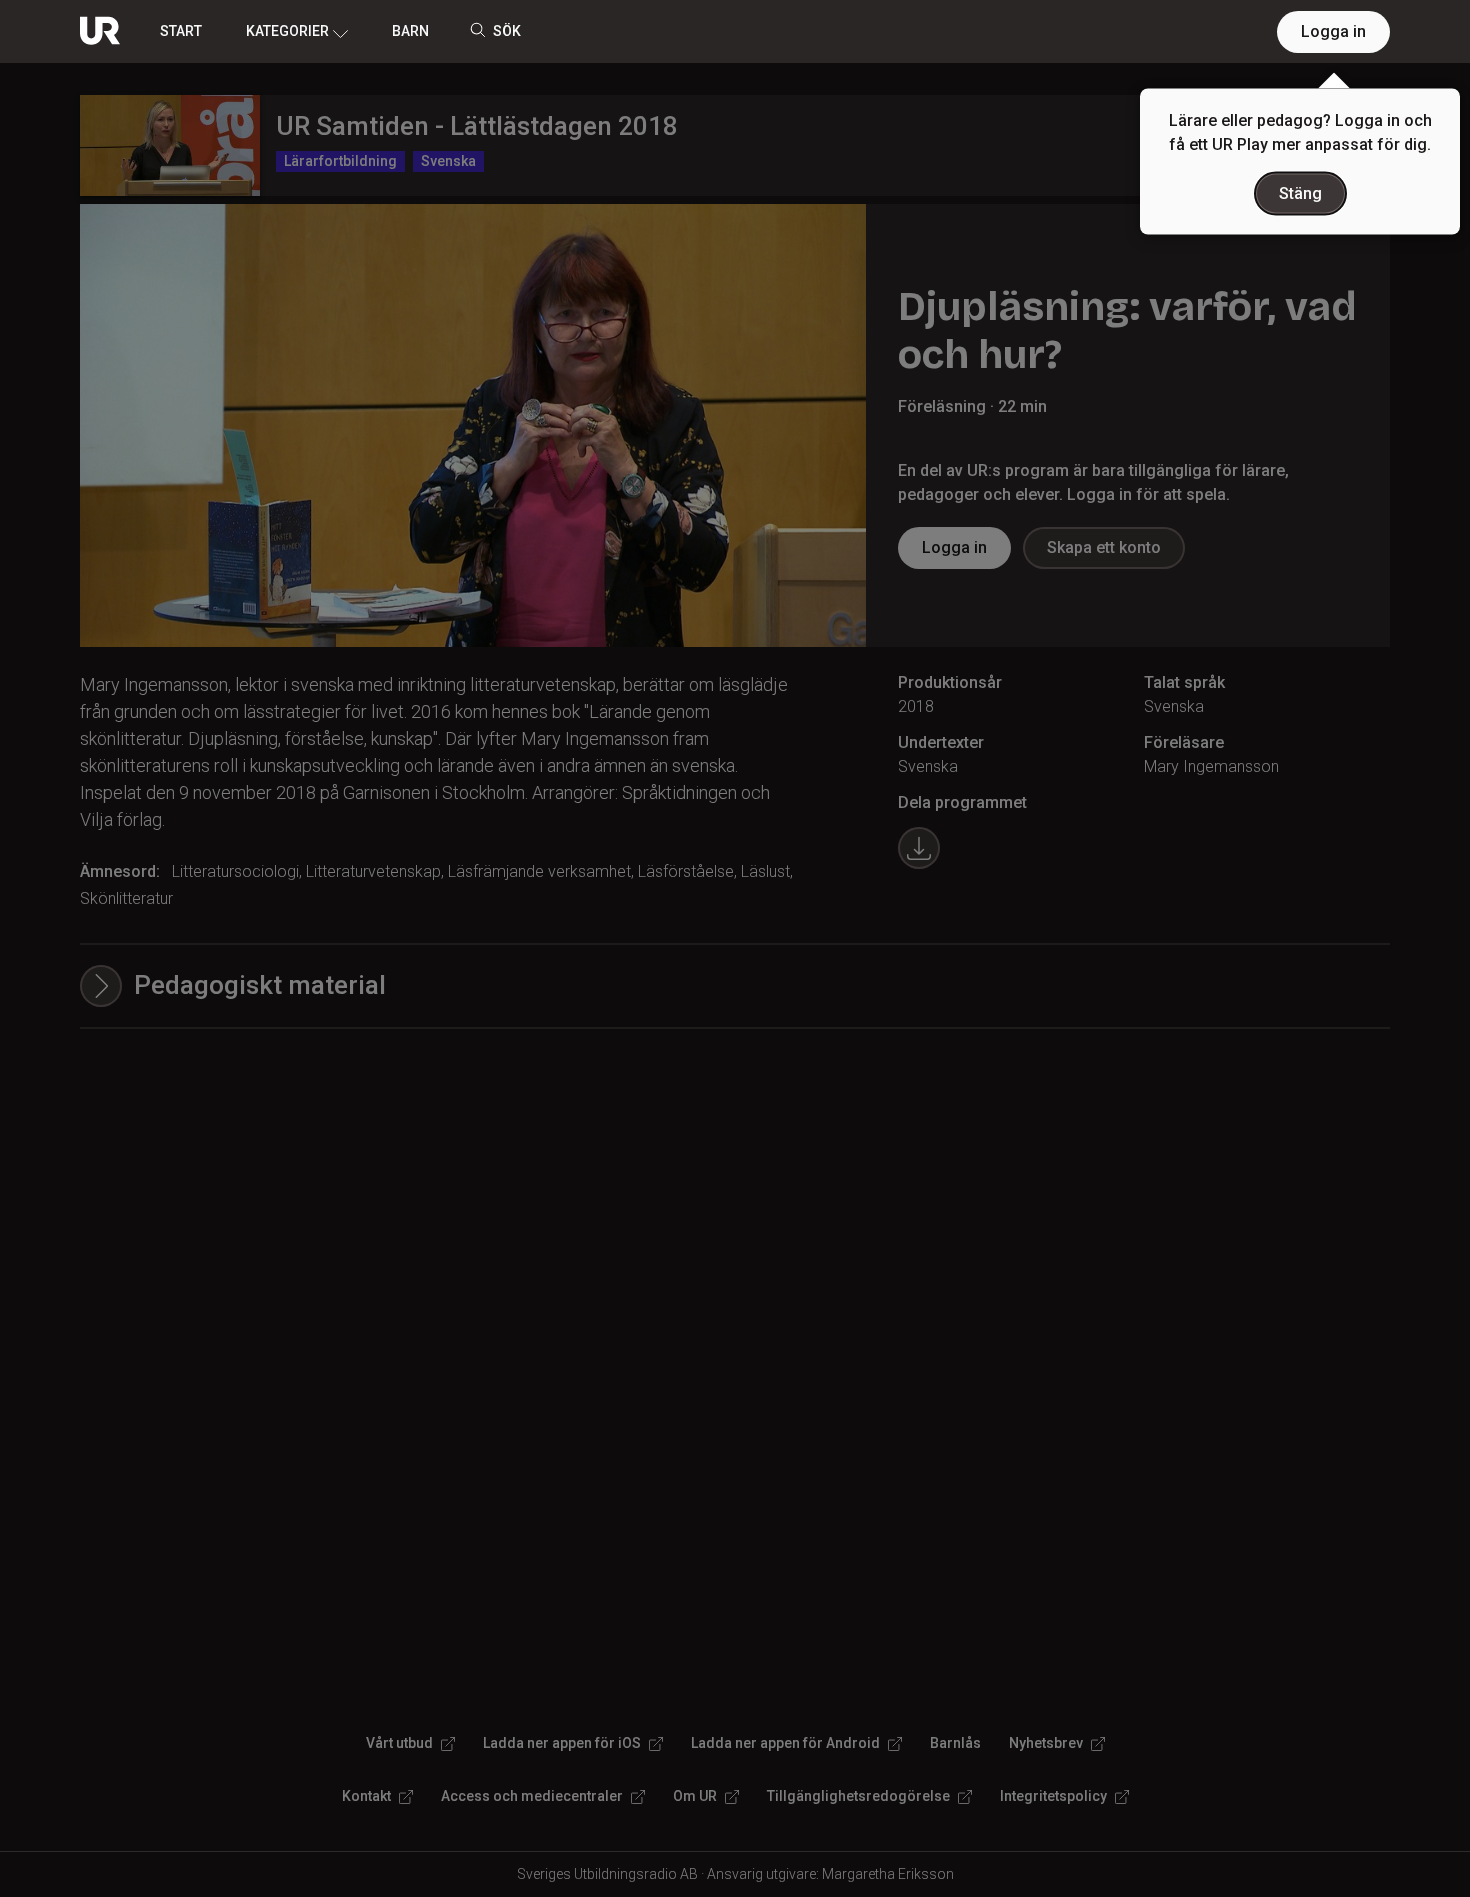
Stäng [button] (1300, 193)
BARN (410, 31)
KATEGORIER (287, 31)
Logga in (1333, 31)
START (181, 31)
